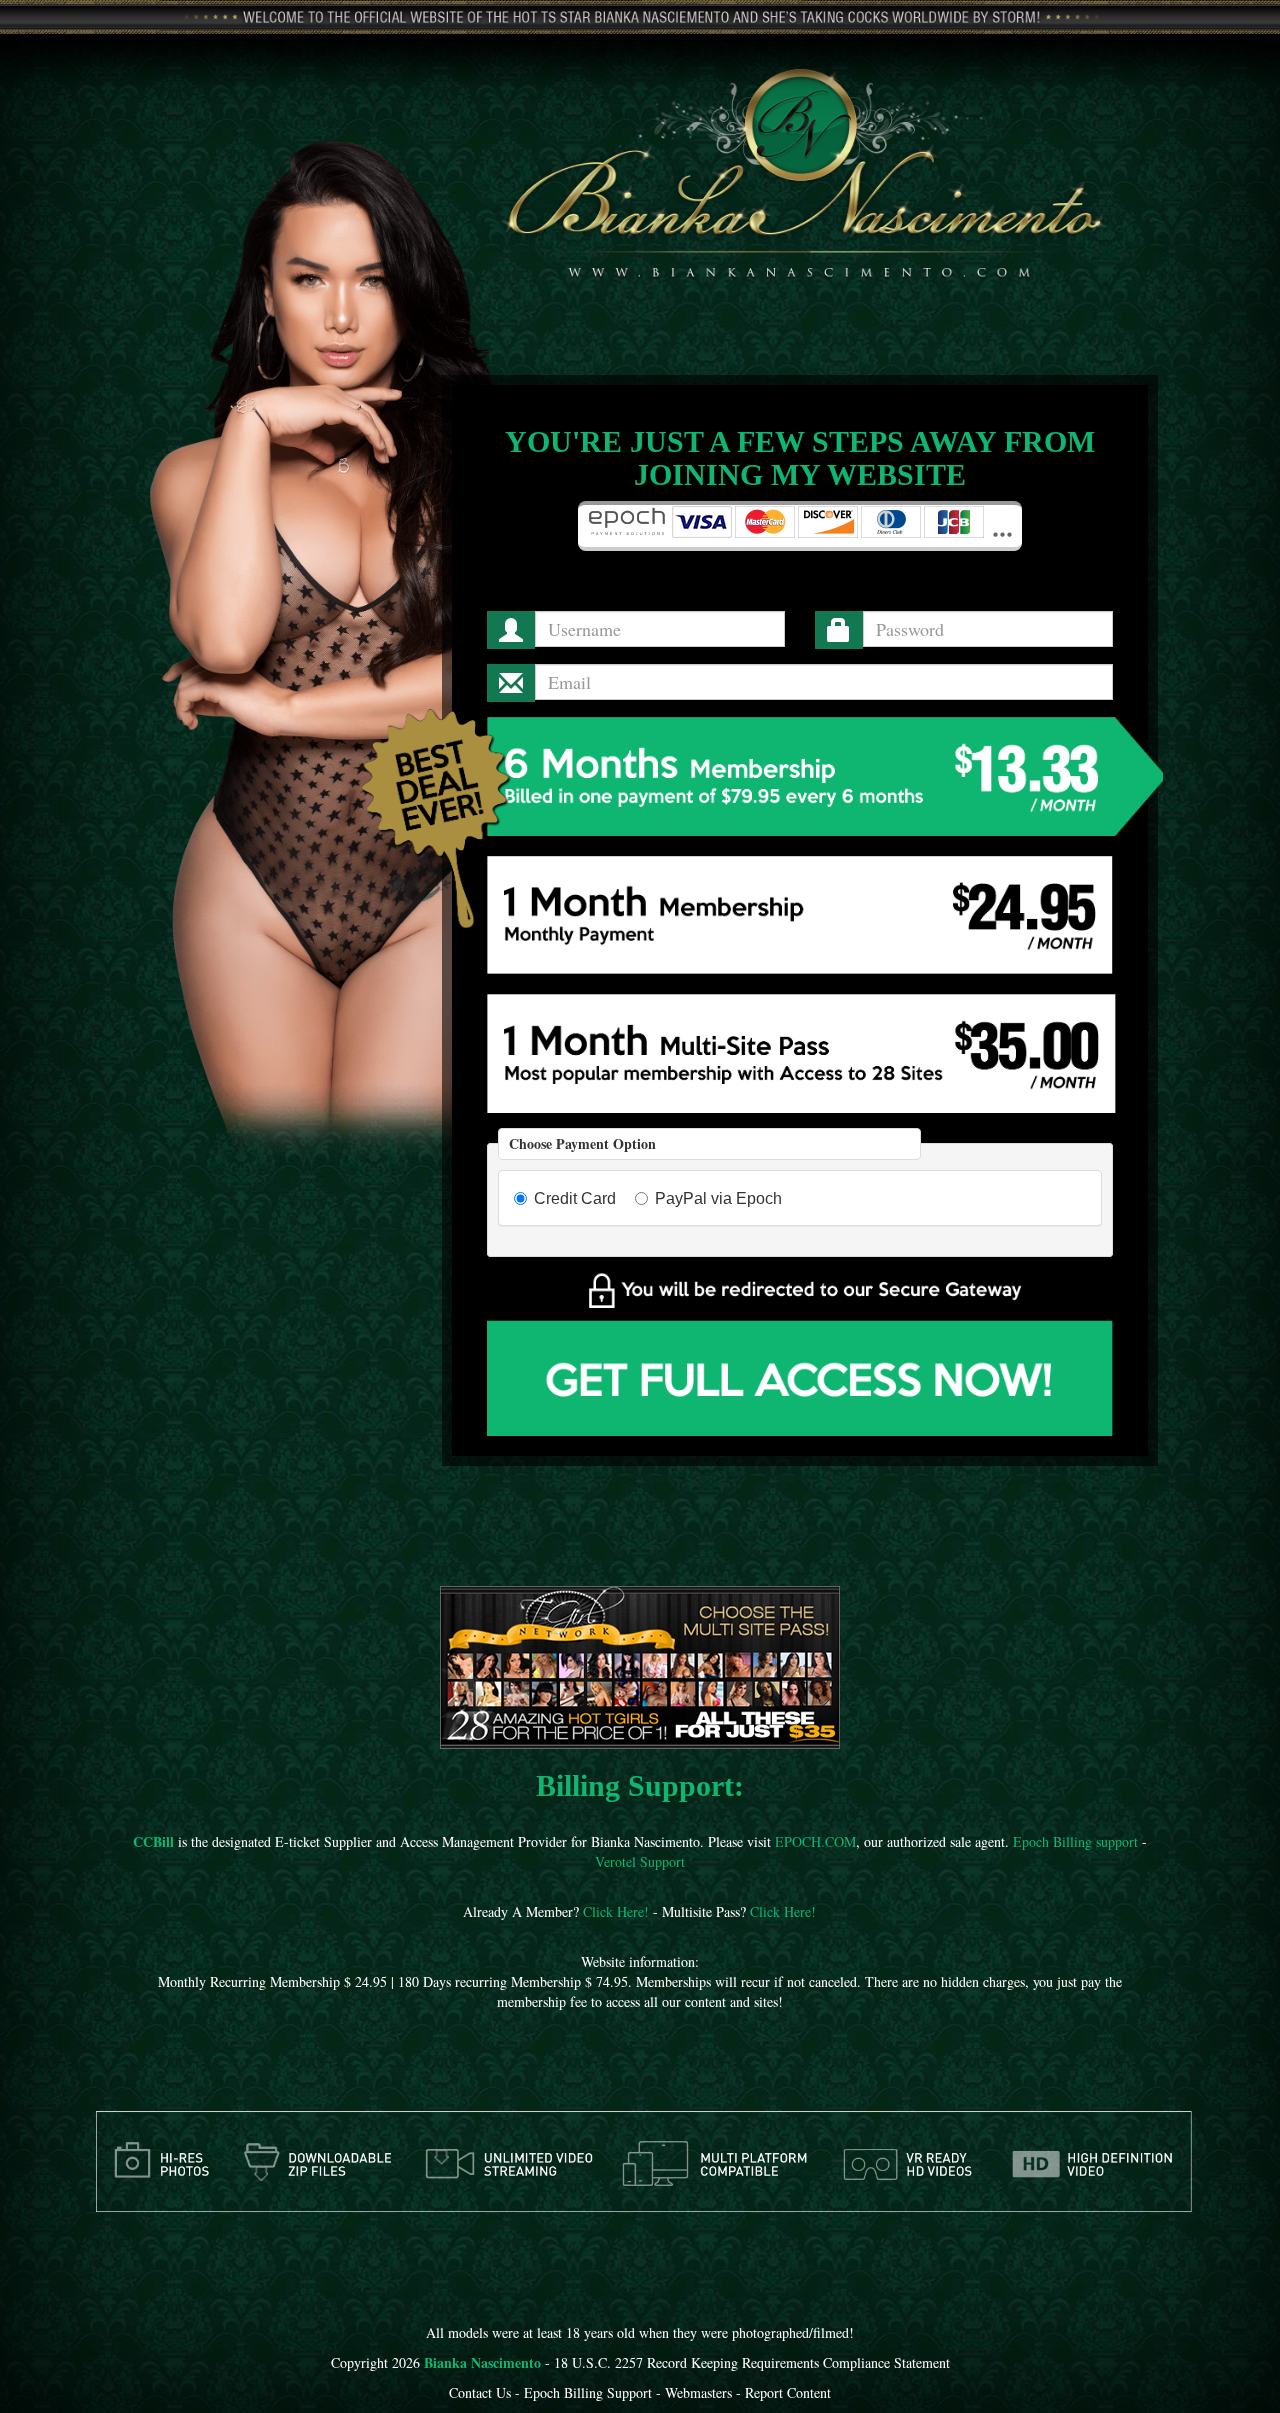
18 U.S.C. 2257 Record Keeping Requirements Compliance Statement (752, 2362)
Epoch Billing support (1075, 1841)
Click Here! (616, 1911)
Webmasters (698, 2392)
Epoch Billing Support (588, 2392)
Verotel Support (640, 1861)
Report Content (788, 2392)
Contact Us (480, 2392)
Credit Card (575, 1198)
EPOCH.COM (815, 1841)
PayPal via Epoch (718, 1198)
